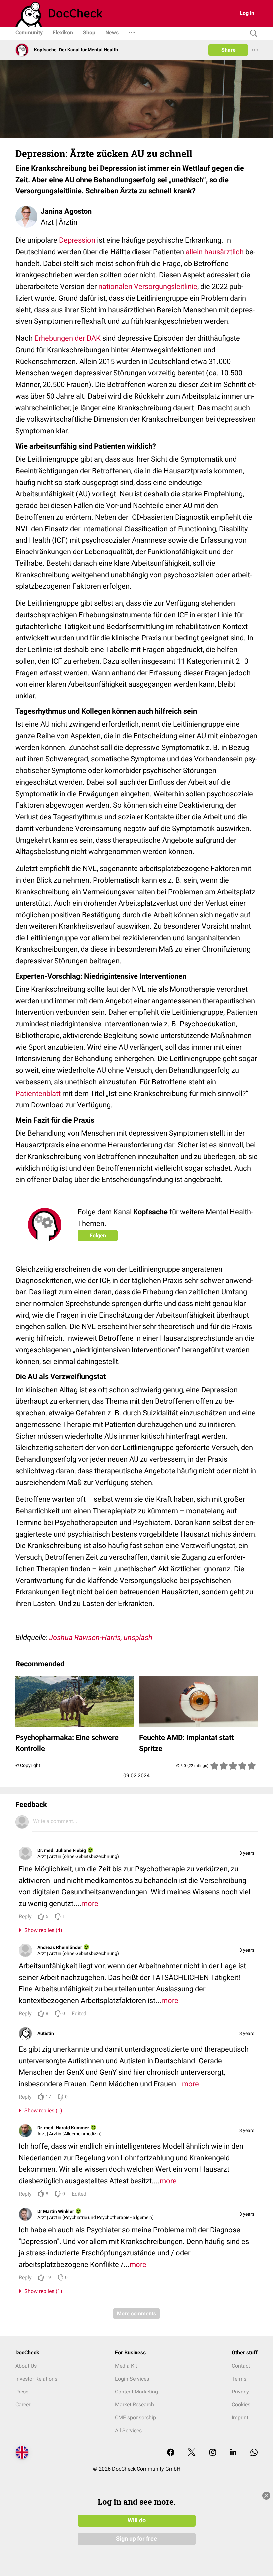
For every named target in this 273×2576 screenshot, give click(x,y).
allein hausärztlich (215, 252)
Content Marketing (136, 2392)
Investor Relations (36, 2379)
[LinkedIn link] (233, 2453)
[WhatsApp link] (254, 2453)
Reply (25, 1916)
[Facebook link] (171, 2453)
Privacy (240, 2392)
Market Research (135, 2405)
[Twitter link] (192, 2453)
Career (23, 2405)
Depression (77, 240)
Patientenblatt (38, 1094)
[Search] (252, 33)
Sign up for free (136, 2539)
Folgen (98, 1235)
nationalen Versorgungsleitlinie (148, 287)
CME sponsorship (136, 2418)
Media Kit (126, 2366)
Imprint (240, 2418)
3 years (247, 1853)
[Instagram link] (213, 2453)
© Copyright (28, 1765)
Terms (239, 2379)
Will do (137, 2520)
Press (22, 2392)
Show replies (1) (42, 2111)
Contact (241, 2366)
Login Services (132, 2379)
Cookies (241, 2405)
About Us (26, 2366)
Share (229, 50)
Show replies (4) (42, 1930)
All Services (128, 2431)
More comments (136, 2313)
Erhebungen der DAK (67, 338)
